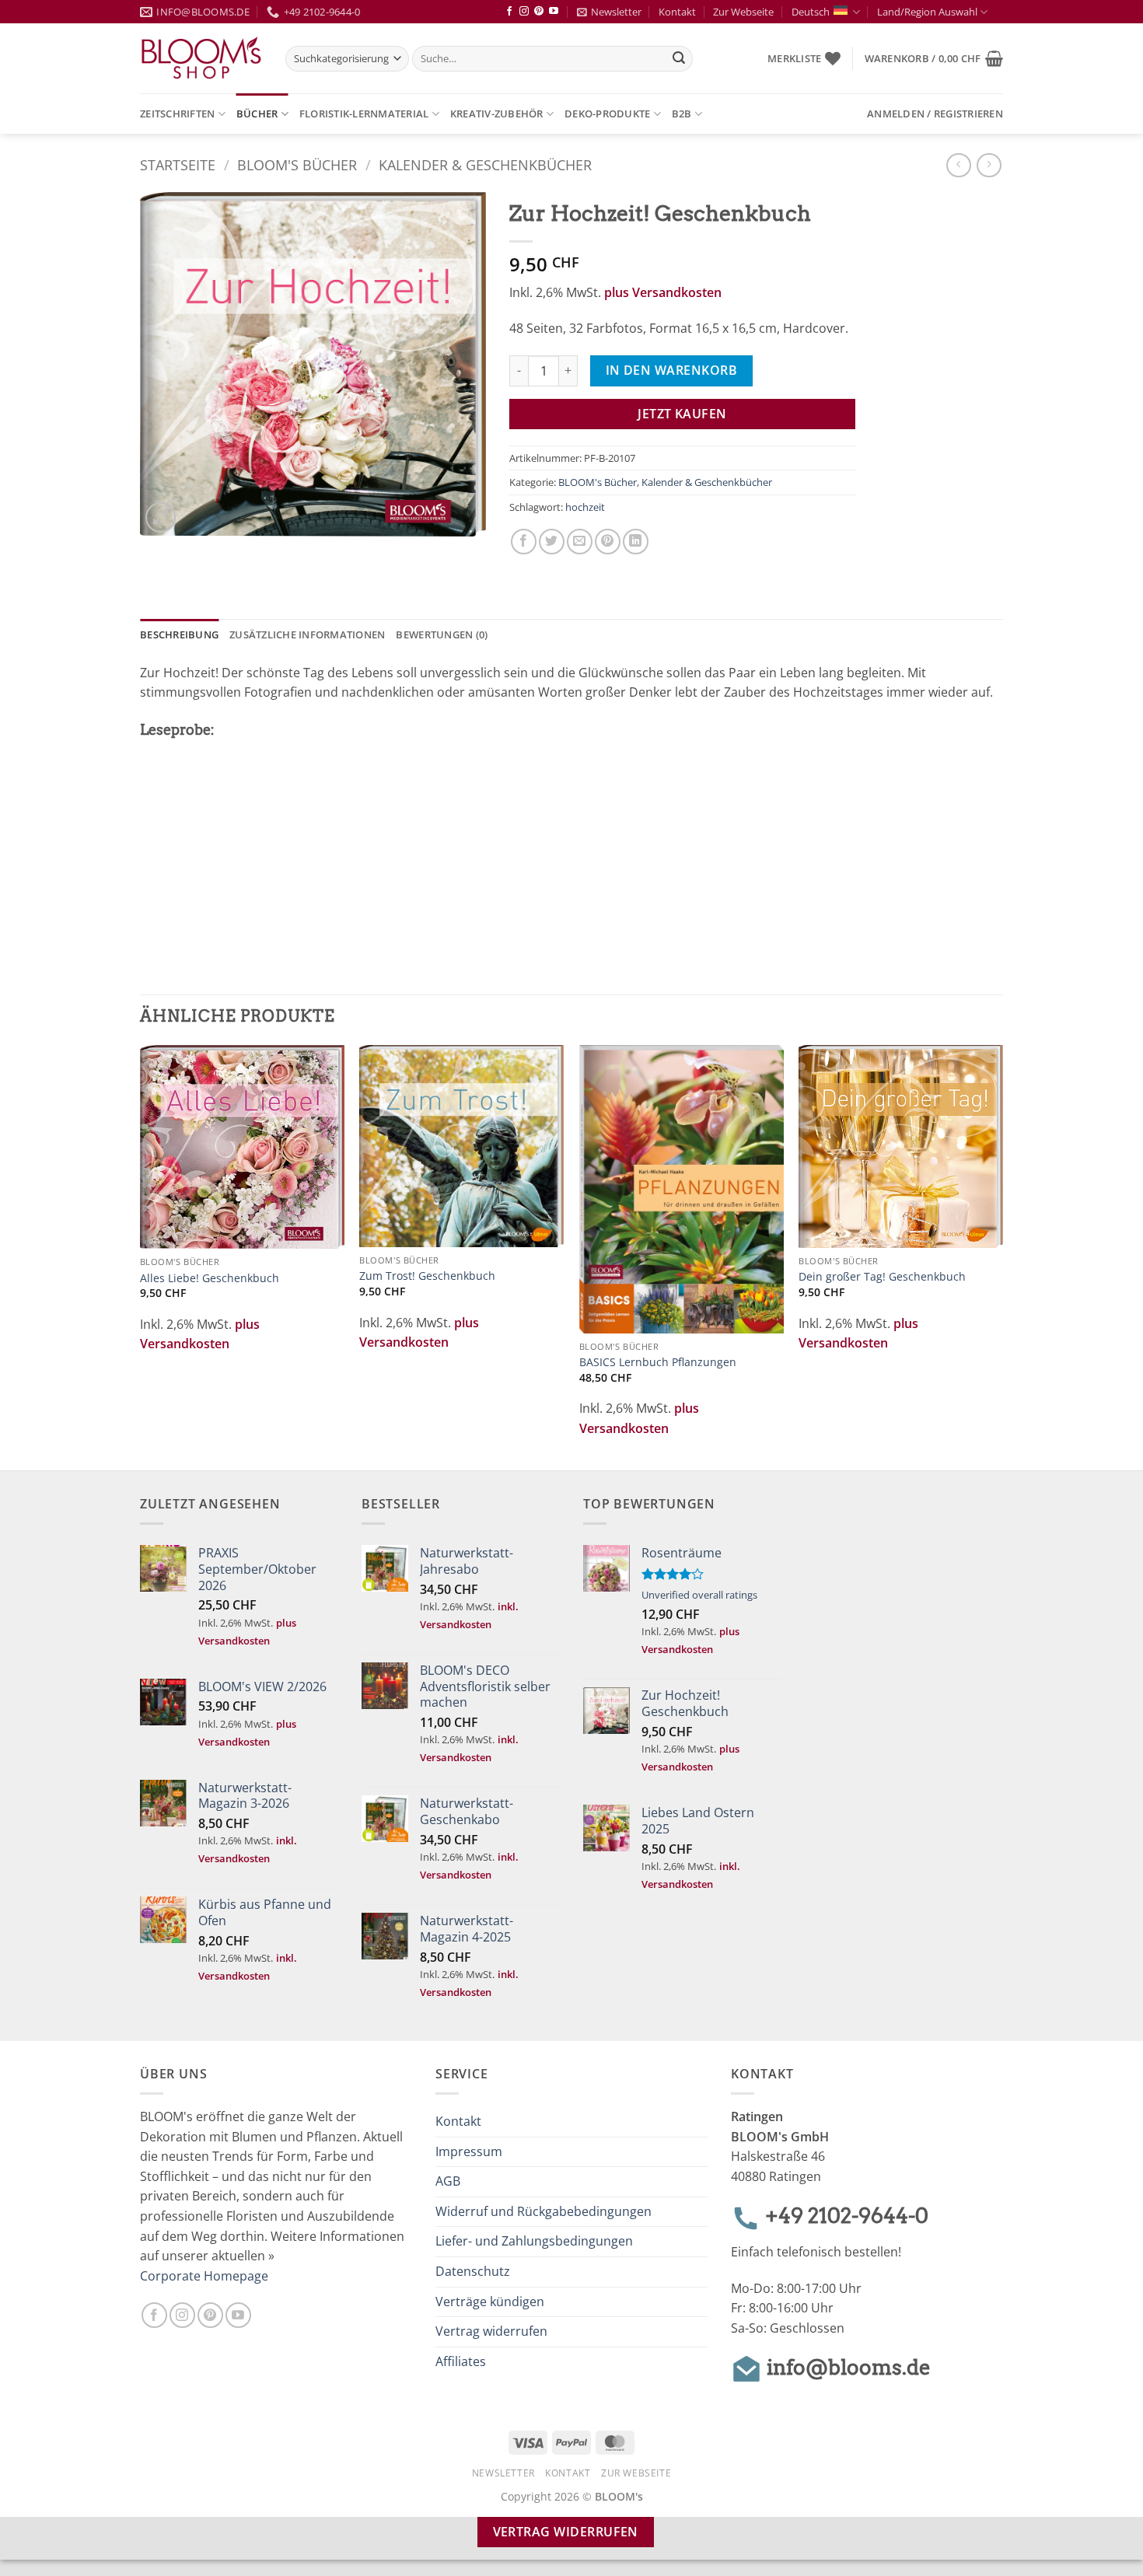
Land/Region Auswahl (927, 12)
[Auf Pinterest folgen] (539, 12)
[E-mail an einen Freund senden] (580, 542)
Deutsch (811, 12)
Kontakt (677, 12)
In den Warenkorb (671, 370)
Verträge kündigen (490, 2302)
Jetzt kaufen (682, 414)
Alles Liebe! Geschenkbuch (210, 1278)
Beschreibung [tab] (179, 634)
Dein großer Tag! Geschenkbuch (882, 1277)
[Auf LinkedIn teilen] (636, 542)
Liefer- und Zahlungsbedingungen (534, 2241)
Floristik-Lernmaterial (364, 114)
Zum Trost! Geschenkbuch (427, 1276)
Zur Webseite (743, 12)
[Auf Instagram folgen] (524, 12)
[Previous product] (989, 165)
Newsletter (616, 12)
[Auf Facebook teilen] (524, 542)
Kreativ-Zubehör (497, 114)
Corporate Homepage (204, 2276)
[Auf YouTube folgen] (554, 12)
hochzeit (585, 507)
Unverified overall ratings (699, 1595)
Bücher (257, 114)
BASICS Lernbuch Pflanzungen (658, 1362)
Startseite (178, 164)
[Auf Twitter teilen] (552, 542)
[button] (934, 58)
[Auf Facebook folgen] (509, 12)
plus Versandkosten (663, 292)
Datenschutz (473, 2271)
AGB (448, 2181)
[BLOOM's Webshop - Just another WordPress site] (201, 59)
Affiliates (461, 2361)
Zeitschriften (177, 114)
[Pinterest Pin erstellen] (608, 542)
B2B (682, 114)
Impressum (469, 2151)
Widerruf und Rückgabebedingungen (544, 2211)
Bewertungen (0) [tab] (442, 634)
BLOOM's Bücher (297, 164)
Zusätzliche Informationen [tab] (307, 634)
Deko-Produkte (607, 114)
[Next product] (958, 165)
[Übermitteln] (679, 59)
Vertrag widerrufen (491, 2331)
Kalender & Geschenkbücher (485, 164)
